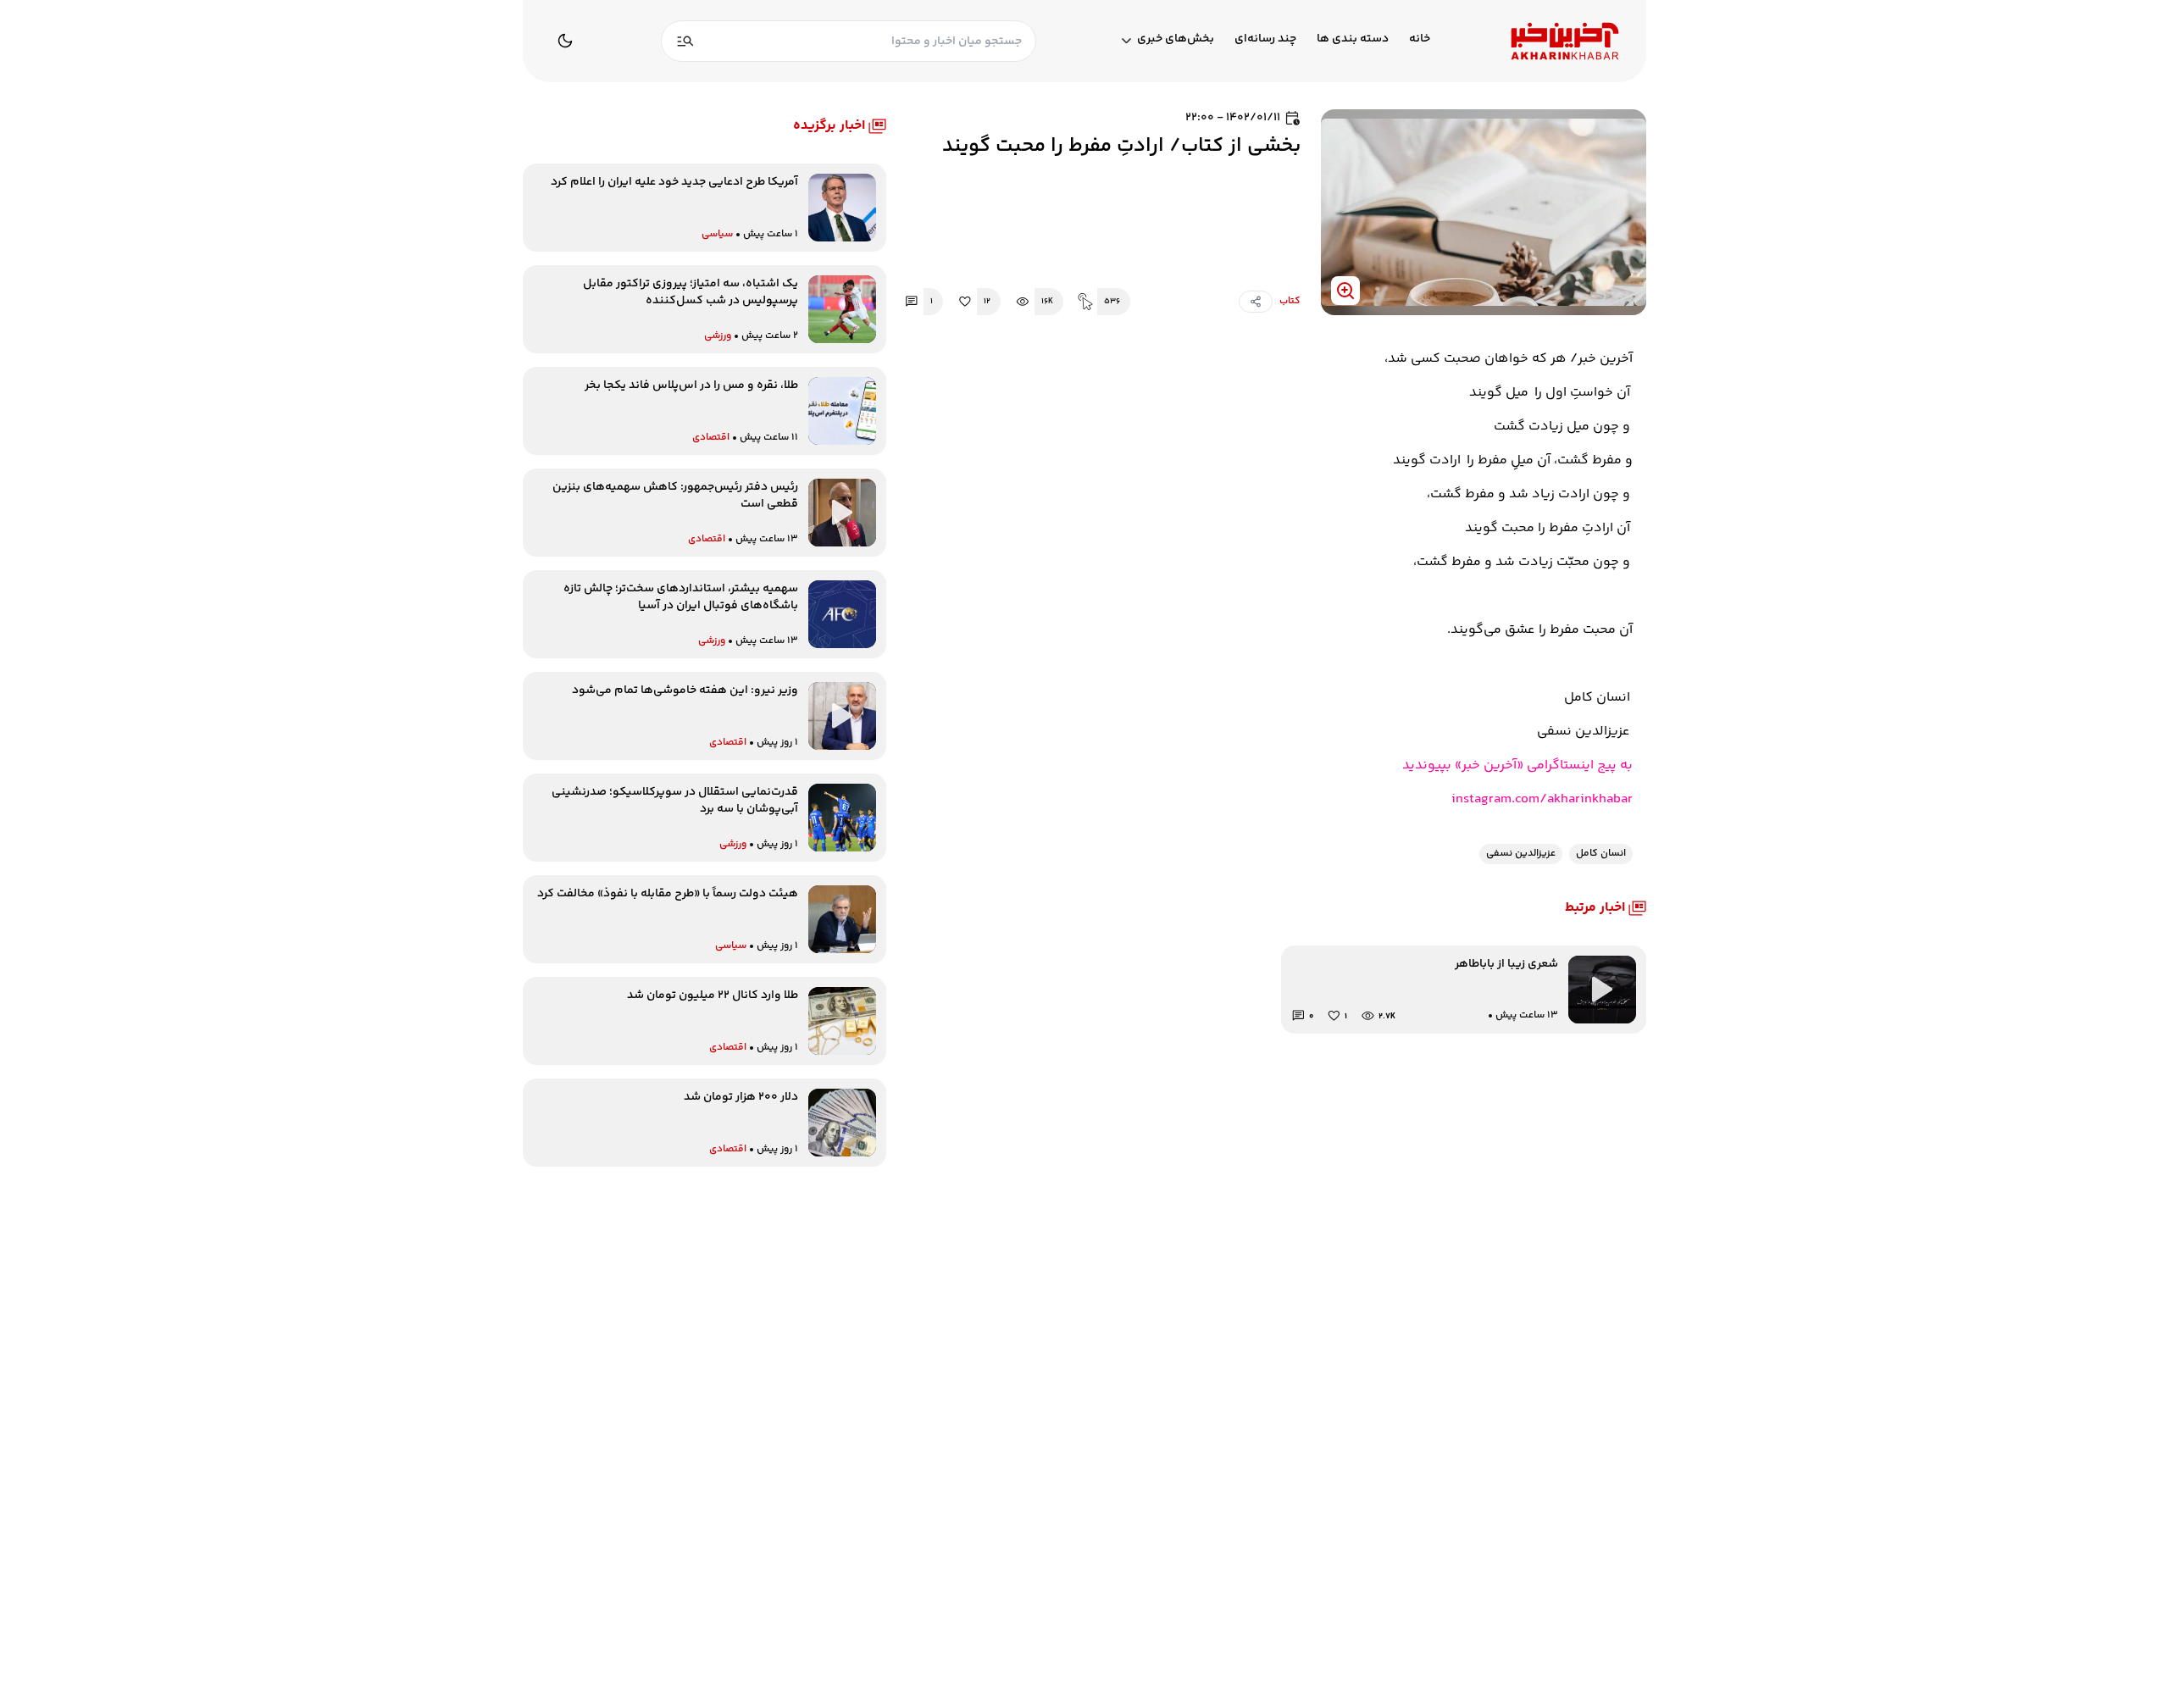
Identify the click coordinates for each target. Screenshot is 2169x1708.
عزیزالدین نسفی (1521, 854)
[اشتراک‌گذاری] (1256, 302)
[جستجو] (685, 41)
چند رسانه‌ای (1265, 39)
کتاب (1290, 302)
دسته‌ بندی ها (1353, 39)
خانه (1420, 39)
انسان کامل (1601, 854)
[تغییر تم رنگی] (565, 41)
